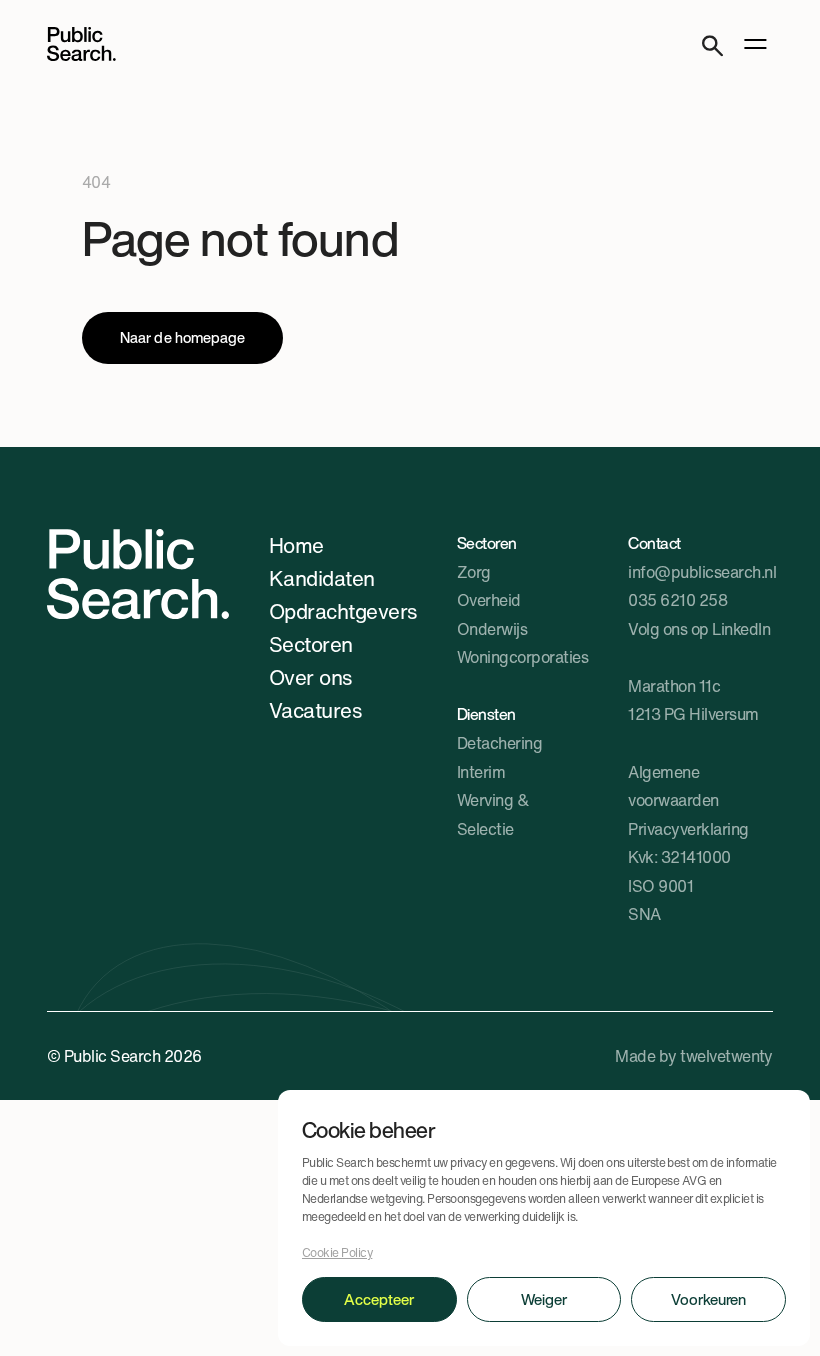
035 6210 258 (677, 600)
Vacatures (315, 710)
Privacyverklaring (688, 829)
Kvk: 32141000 (679, 857)
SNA (644, 914)
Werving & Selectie (492, 814)
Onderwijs (492, 629)
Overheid (489, 600)
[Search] (712, 43)
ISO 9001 (660, 886)
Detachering (499, 743)
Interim (481, 772)
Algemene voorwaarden (673, 786)
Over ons (310, 677)
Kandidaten (322, 578)
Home (296, 545)
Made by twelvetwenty (694, 1056)
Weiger (544, 1299)
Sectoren (311, 644)
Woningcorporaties (522, 657)
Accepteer (379, 1299)
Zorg (474, 572)
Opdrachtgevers (343, 611)
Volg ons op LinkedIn (699, 629)
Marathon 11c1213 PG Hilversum (693, 700)
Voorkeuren (708, 1299)
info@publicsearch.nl (702, 572)
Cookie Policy (337, 1252)
